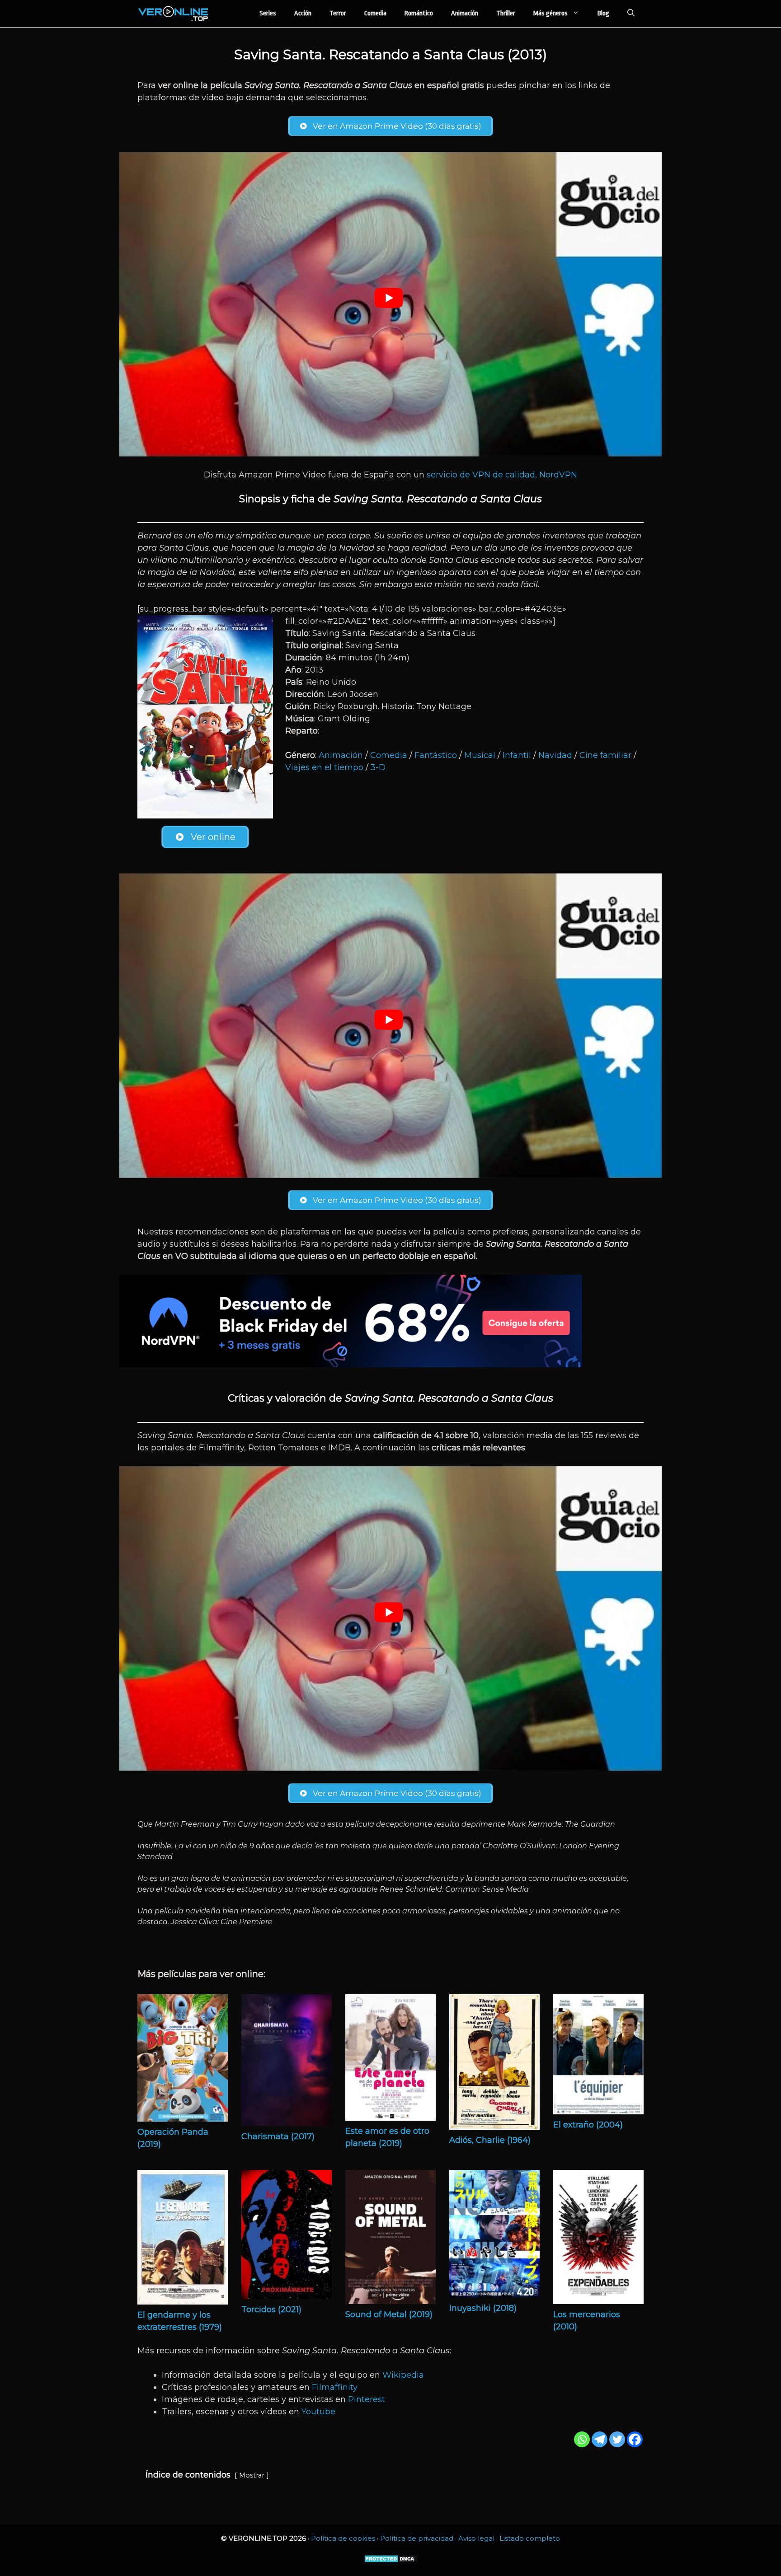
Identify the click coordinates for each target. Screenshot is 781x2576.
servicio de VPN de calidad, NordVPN (502, 475)
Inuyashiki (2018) (483, 2308)
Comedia (375, 13)
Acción (303, 13)
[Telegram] (600, 2439)
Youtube (318, 2412)
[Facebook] (635, 2439)
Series (268, 13)
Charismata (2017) (278, 2137)
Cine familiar (605, 755)
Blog (603, 13)
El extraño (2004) (588, 2125)
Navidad (555, 755)
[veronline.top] (174, 14)
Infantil (517, 755)
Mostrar (252, 2475)
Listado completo (530, 2538)
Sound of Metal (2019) (389, 2314)
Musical (480, 755)
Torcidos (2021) (271, 2310)
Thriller (506, 13)
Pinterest (367, 2399)
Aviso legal (476, 2538)
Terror (338, 13)
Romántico (419, 13)
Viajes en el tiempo (324, 767)
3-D (378, 767)
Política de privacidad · (419, 2538)
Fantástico (436, 755)
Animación (465, 13)
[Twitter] (617, 2439)
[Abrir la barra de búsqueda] (631, 14)
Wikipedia (403, 2375)
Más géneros (550, 13)
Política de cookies (343, 2538)
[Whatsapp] (582, 2439)
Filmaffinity (335, 2387)
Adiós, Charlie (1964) (490, 2140)
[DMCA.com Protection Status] (391, 2561)
